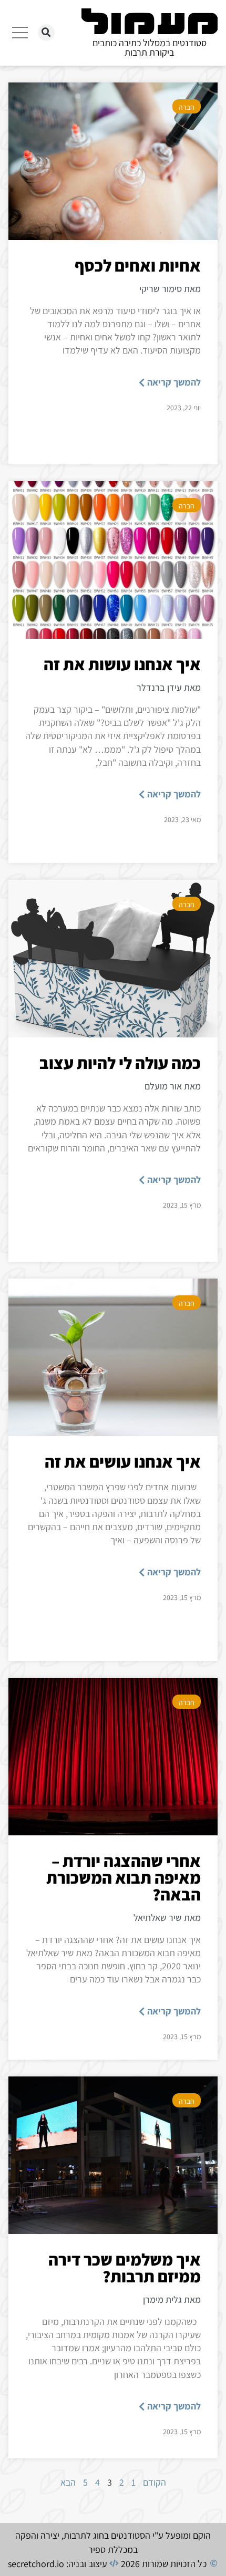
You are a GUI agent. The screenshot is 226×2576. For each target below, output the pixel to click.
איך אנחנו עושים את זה (123, 1461)
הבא (68, 2482)
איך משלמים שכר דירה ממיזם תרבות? (125, 2268)
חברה (187, 107)
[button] (46, 33)
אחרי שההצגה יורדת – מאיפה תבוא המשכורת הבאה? (124, 1877)
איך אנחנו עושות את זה (122, 664)
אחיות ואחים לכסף (138, 265)
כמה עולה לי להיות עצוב (120, 1063)
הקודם (155, 2482)
